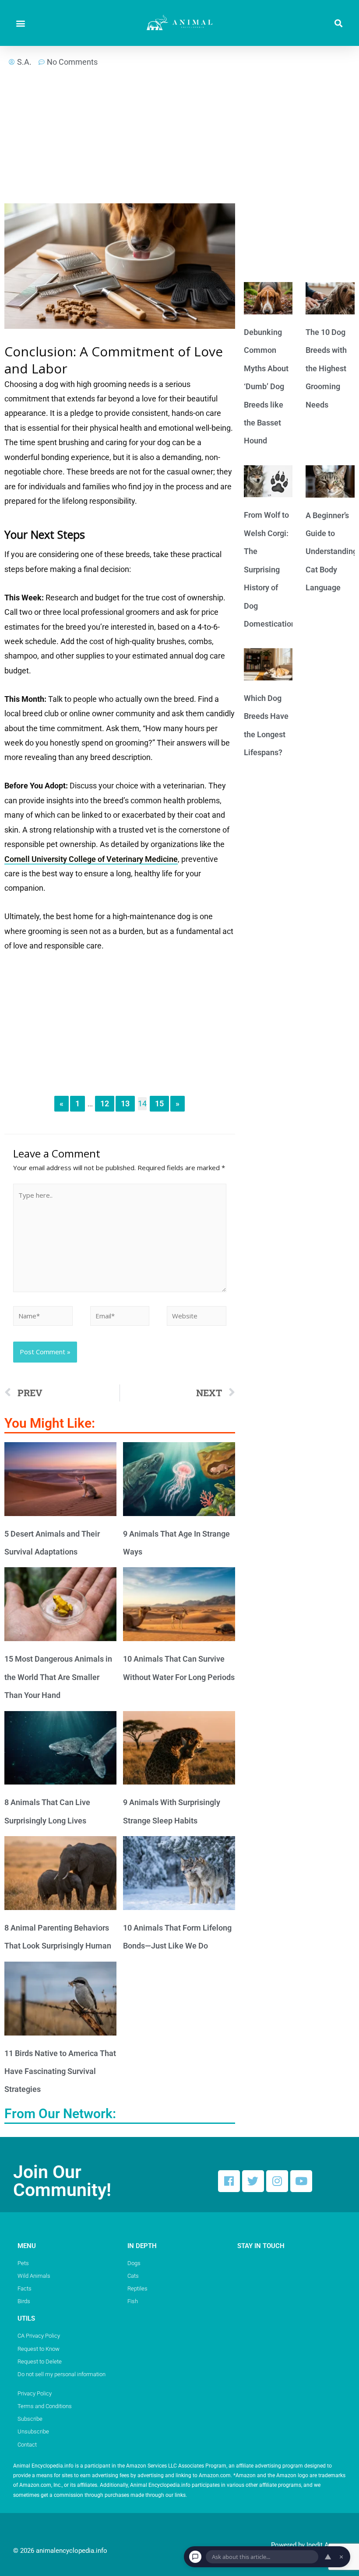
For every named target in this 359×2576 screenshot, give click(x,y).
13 (125, 1103)
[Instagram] (277, 2181)
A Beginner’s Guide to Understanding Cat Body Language (331, 552)
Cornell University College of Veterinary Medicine (91, 859)
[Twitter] (253, 2181)
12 (105, 1103)
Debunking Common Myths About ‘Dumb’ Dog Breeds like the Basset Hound (266, 386)
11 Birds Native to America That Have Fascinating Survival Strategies (60, 2071)
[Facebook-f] (229, 2181)
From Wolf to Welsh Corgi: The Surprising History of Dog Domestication (270, 569)
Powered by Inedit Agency (308, 2545)
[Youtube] (301, 2181)
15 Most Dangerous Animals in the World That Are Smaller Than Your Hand (58, 1677)
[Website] (197, 1317)
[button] (20, 23)
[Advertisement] (120, 139)
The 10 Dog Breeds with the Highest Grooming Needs (326, 368)
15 (159, 1103)
